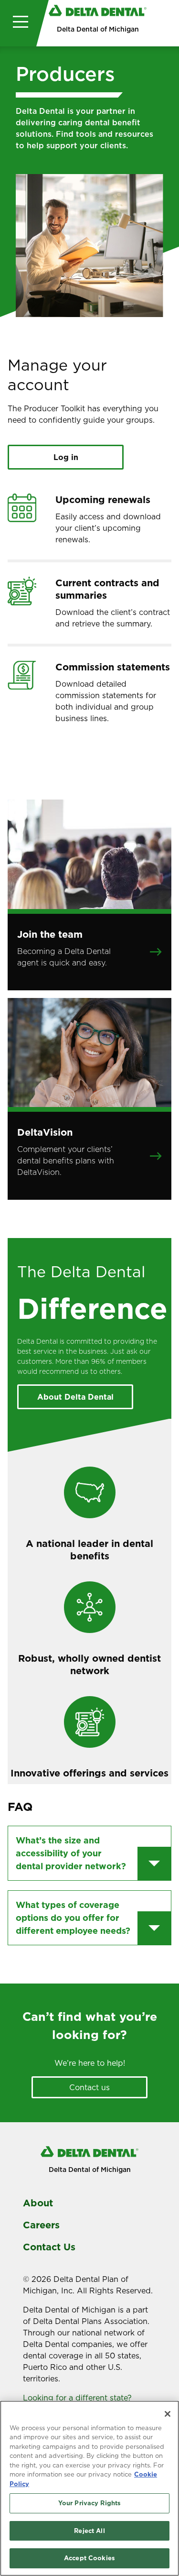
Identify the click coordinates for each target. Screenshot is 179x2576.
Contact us (89, 2087)
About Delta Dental (75, 1397)
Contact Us (49, 2247)
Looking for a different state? (79, 2398)
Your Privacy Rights (89, 2503)
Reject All (89, 2531)
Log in (66, 457)
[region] (89, 2488)
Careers (41, 2225)
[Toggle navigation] (18, 23)
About (38, 2203)
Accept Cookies (89, 2558)
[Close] (168, 2414)
